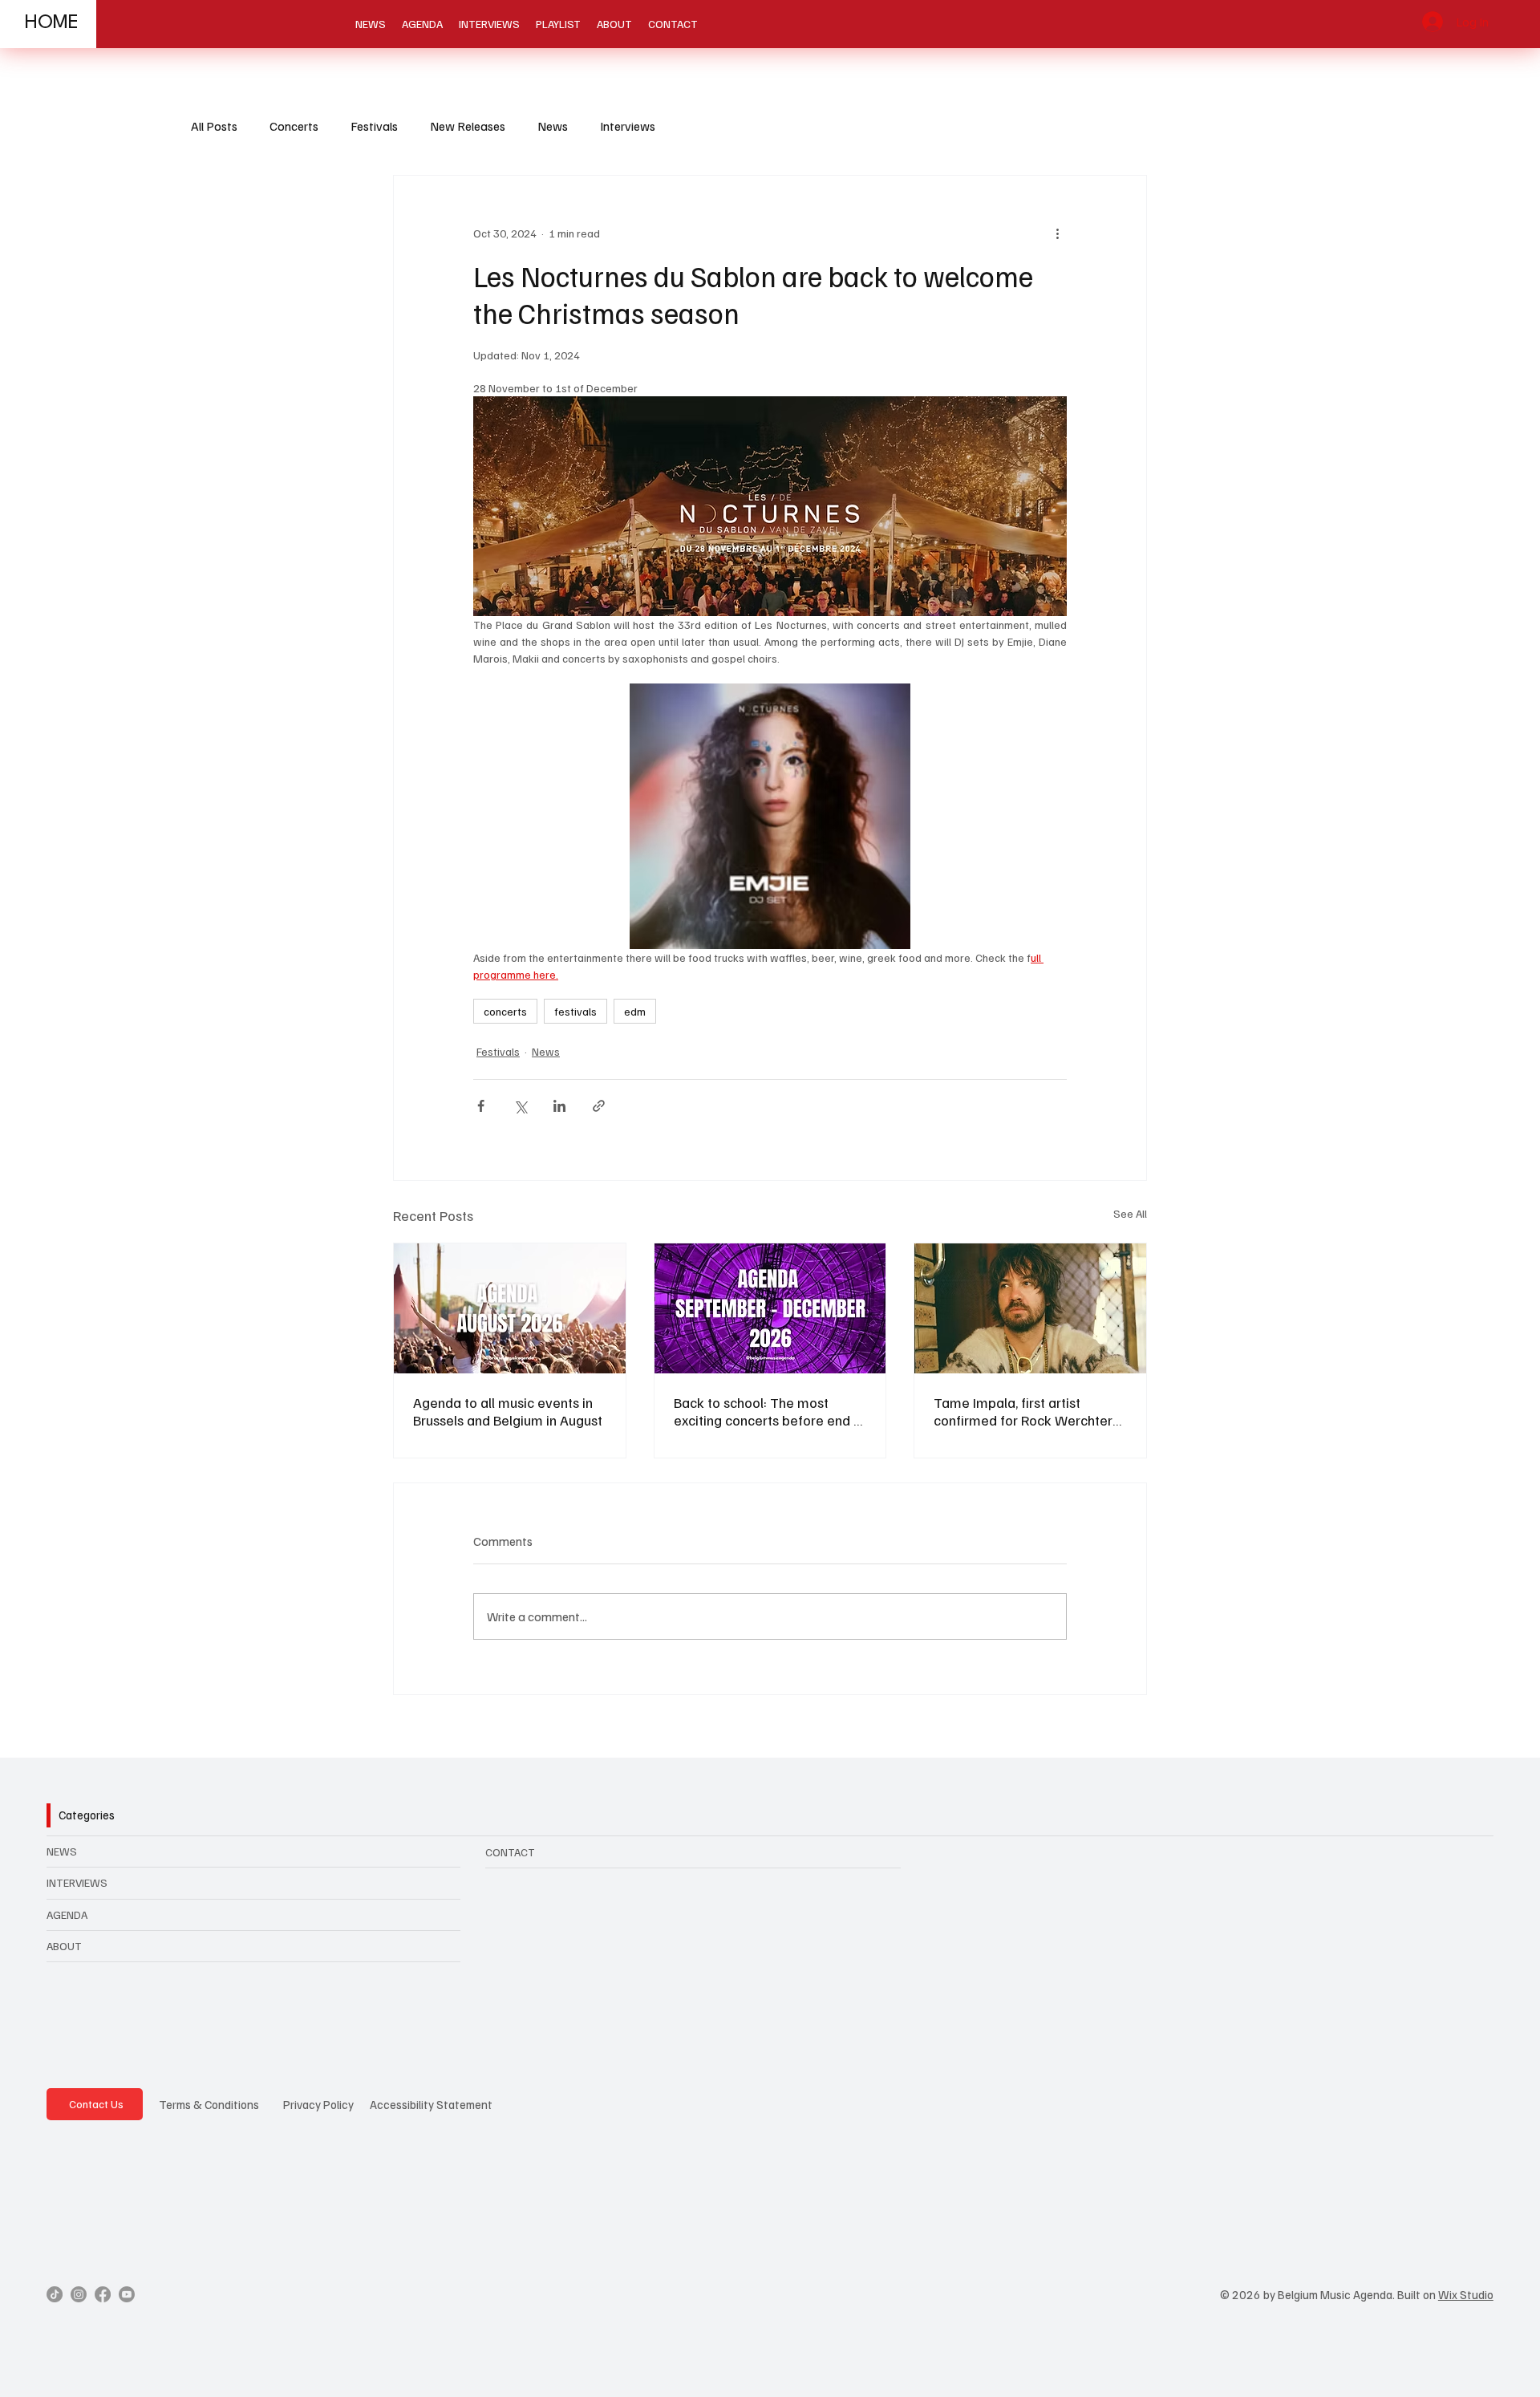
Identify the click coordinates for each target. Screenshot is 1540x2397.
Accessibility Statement (431, 2104)
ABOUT (64, 1946)
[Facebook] (103, 2294)
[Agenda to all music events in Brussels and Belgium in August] (510, 1308)
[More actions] (1057, 233)
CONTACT (510, 1852)
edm (635, 1011)
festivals (575, 1011)
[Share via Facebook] (481, 1106)
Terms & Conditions (209, 2104)
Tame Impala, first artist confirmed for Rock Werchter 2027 (1023, 1411)
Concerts (294, 126)
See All (1130, 1213)
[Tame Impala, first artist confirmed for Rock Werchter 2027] (1030, 1308)
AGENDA (67, 1914)
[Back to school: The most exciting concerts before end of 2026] (770, 1308)
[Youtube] (127, 2294)
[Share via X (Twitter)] (520, 1106)
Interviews (628, 126)
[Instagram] (79, 2294)
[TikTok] (55, 2294)
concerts (505, 1011)
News (553, 126)
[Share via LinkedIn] (559, 1106)
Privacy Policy (318, 2104)
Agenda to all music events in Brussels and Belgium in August (508, 1411)
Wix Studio (1466, 2294)
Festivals (374, 126)
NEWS (62, 1851)
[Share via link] (599, 1106)
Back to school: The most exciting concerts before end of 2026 (770, 1411)
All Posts (214, 126)
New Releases (468, 126)
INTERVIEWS (77, 1882)
